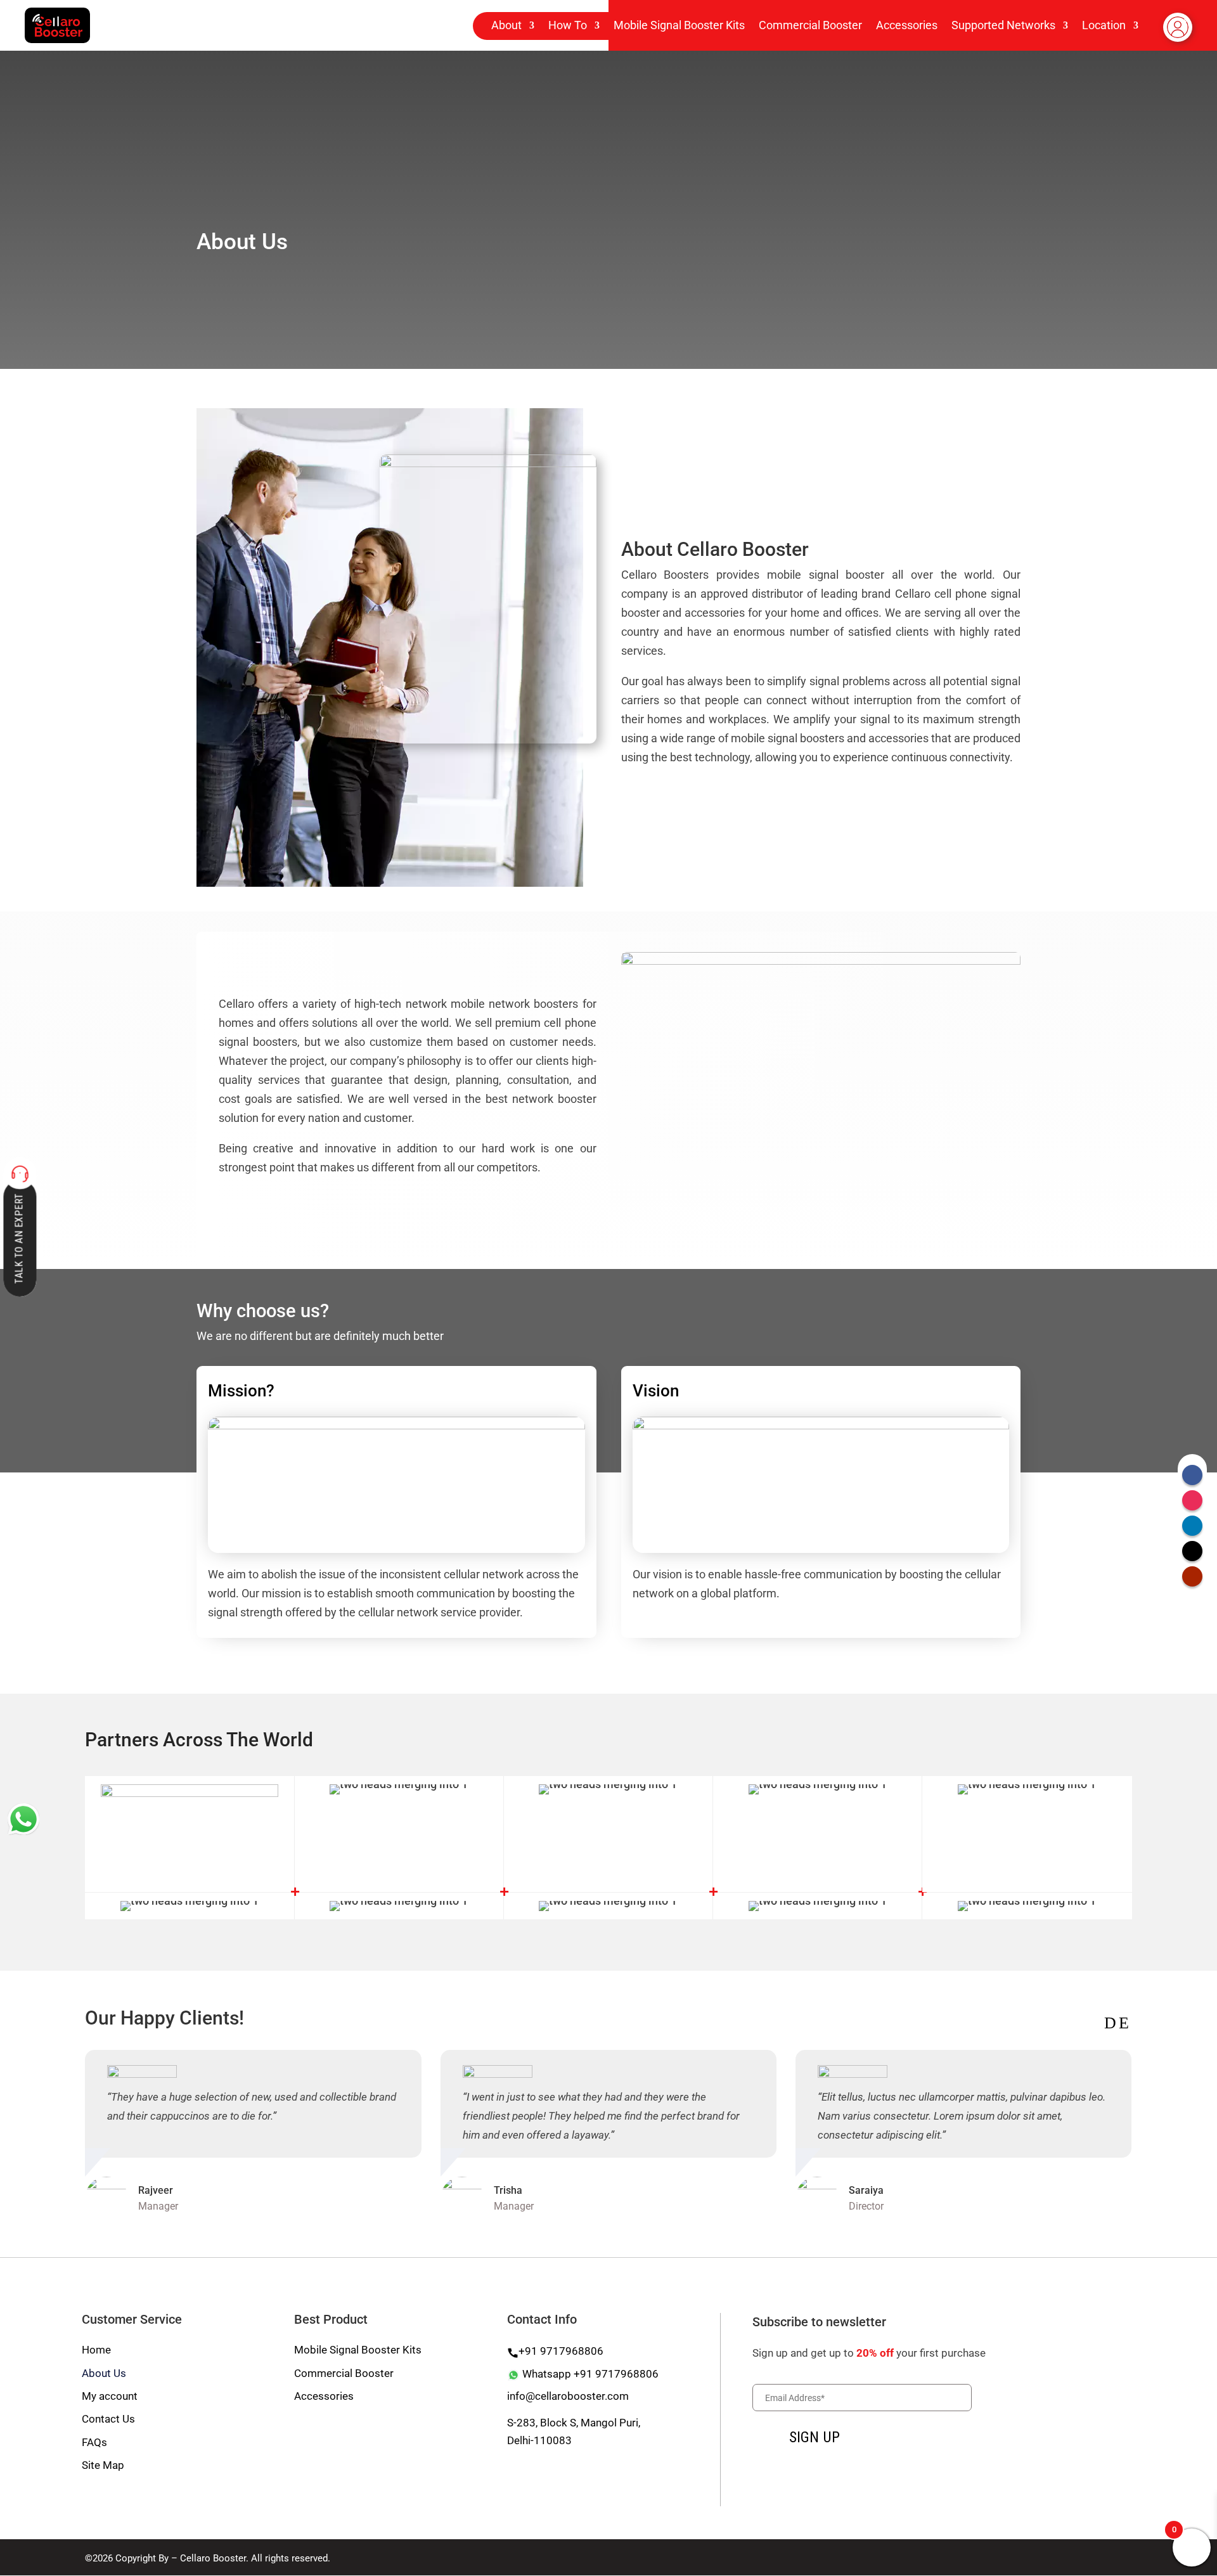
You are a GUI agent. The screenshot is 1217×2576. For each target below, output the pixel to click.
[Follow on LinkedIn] (1192, 1526)
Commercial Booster (810, 26)
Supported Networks (1003, 26)
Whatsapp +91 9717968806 (589, 2374)
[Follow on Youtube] (1192, 1576)
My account (110, 2396)
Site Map (103, 2465)
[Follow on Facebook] (1192, 1475)
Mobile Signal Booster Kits (679, 26)
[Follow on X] (1192, 1551)
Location (1104, 26)
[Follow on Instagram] (1192, 1500)
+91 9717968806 (561, 2351)
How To (568, 26)
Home (96, 2350)
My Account (1178, 40)
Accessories (907, 26)
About (506, 26)
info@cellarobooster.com (568, 2396)
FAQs (94, 2442)
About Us (104, 2373)
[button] (1110, 2023)
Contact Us (108, 2419)
